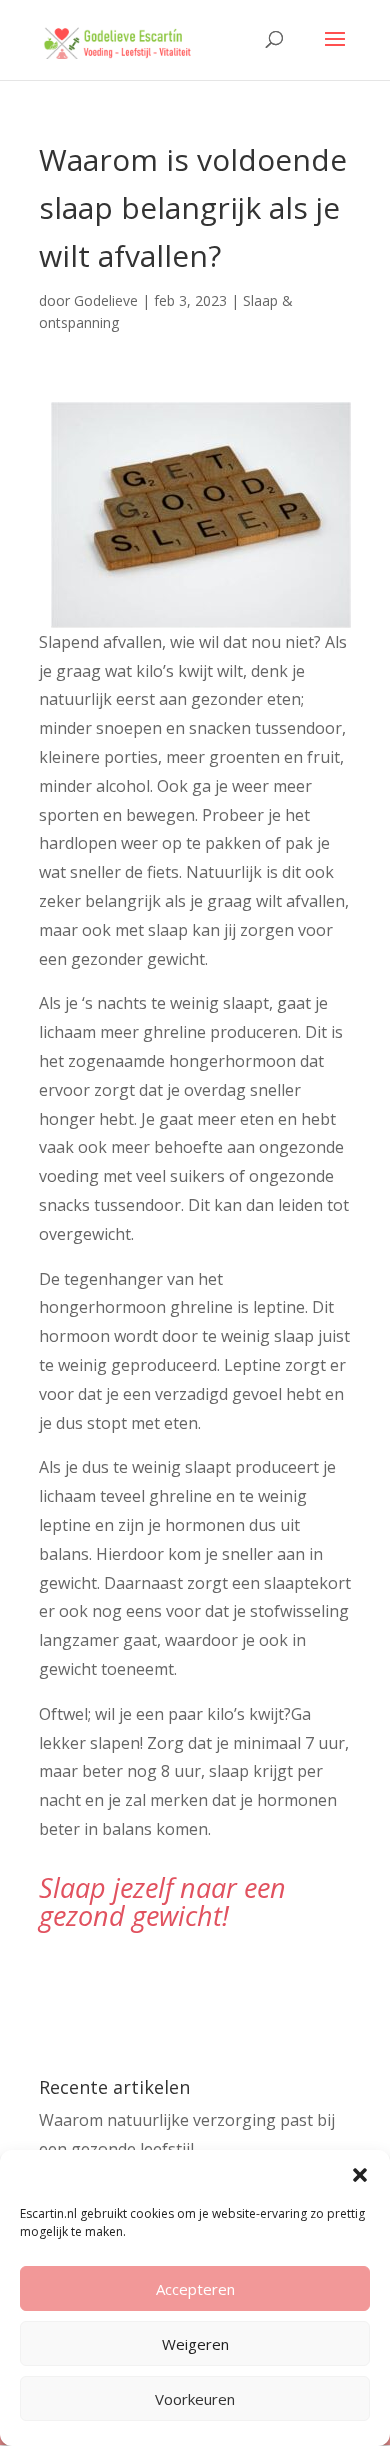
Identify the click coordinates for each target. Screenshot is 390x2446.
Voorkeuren (195, 2399)
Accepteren (195, 2289)
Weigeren (195, 2344)
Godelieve (106, 300)
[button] (360, 2175)
